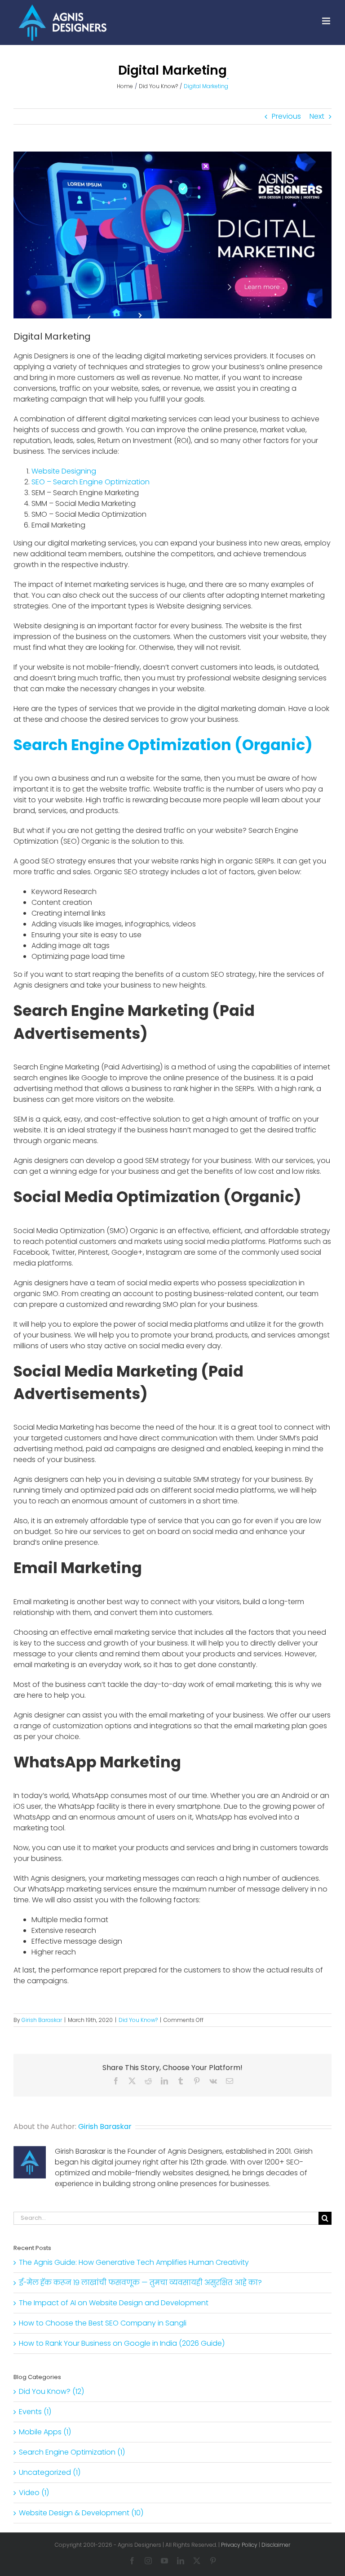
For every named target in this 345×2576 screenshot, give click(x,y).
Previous (286, 116)
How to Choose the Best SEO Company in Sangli (103, 2323)
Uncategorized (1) (50, 2472)
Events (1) (35, 2412)
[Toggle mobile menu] (327, 21)
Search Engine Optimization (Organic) (163, 745)
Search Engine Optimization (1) (72, 2452)
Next (317, 116)
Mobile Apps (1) (45, 2432)
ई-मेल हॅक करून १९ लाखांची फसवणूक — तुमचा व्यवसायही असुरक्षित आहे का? (140, 2283)
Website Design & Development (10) (81, 2513)
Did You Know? (138, 2020)
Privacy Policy (239, 2545)
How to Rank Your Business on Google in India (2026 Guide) (122, 2343)
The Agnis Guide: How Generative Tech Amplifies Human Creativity (134, 2262)
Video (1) (34, 2493)
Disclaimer (276, 2545)
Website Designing (64, 471)
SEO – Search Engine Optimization (91, 482)
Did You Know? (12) (51, 2391)
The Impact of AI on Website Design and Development (114, 2303)
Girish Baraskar (42, 2020)
